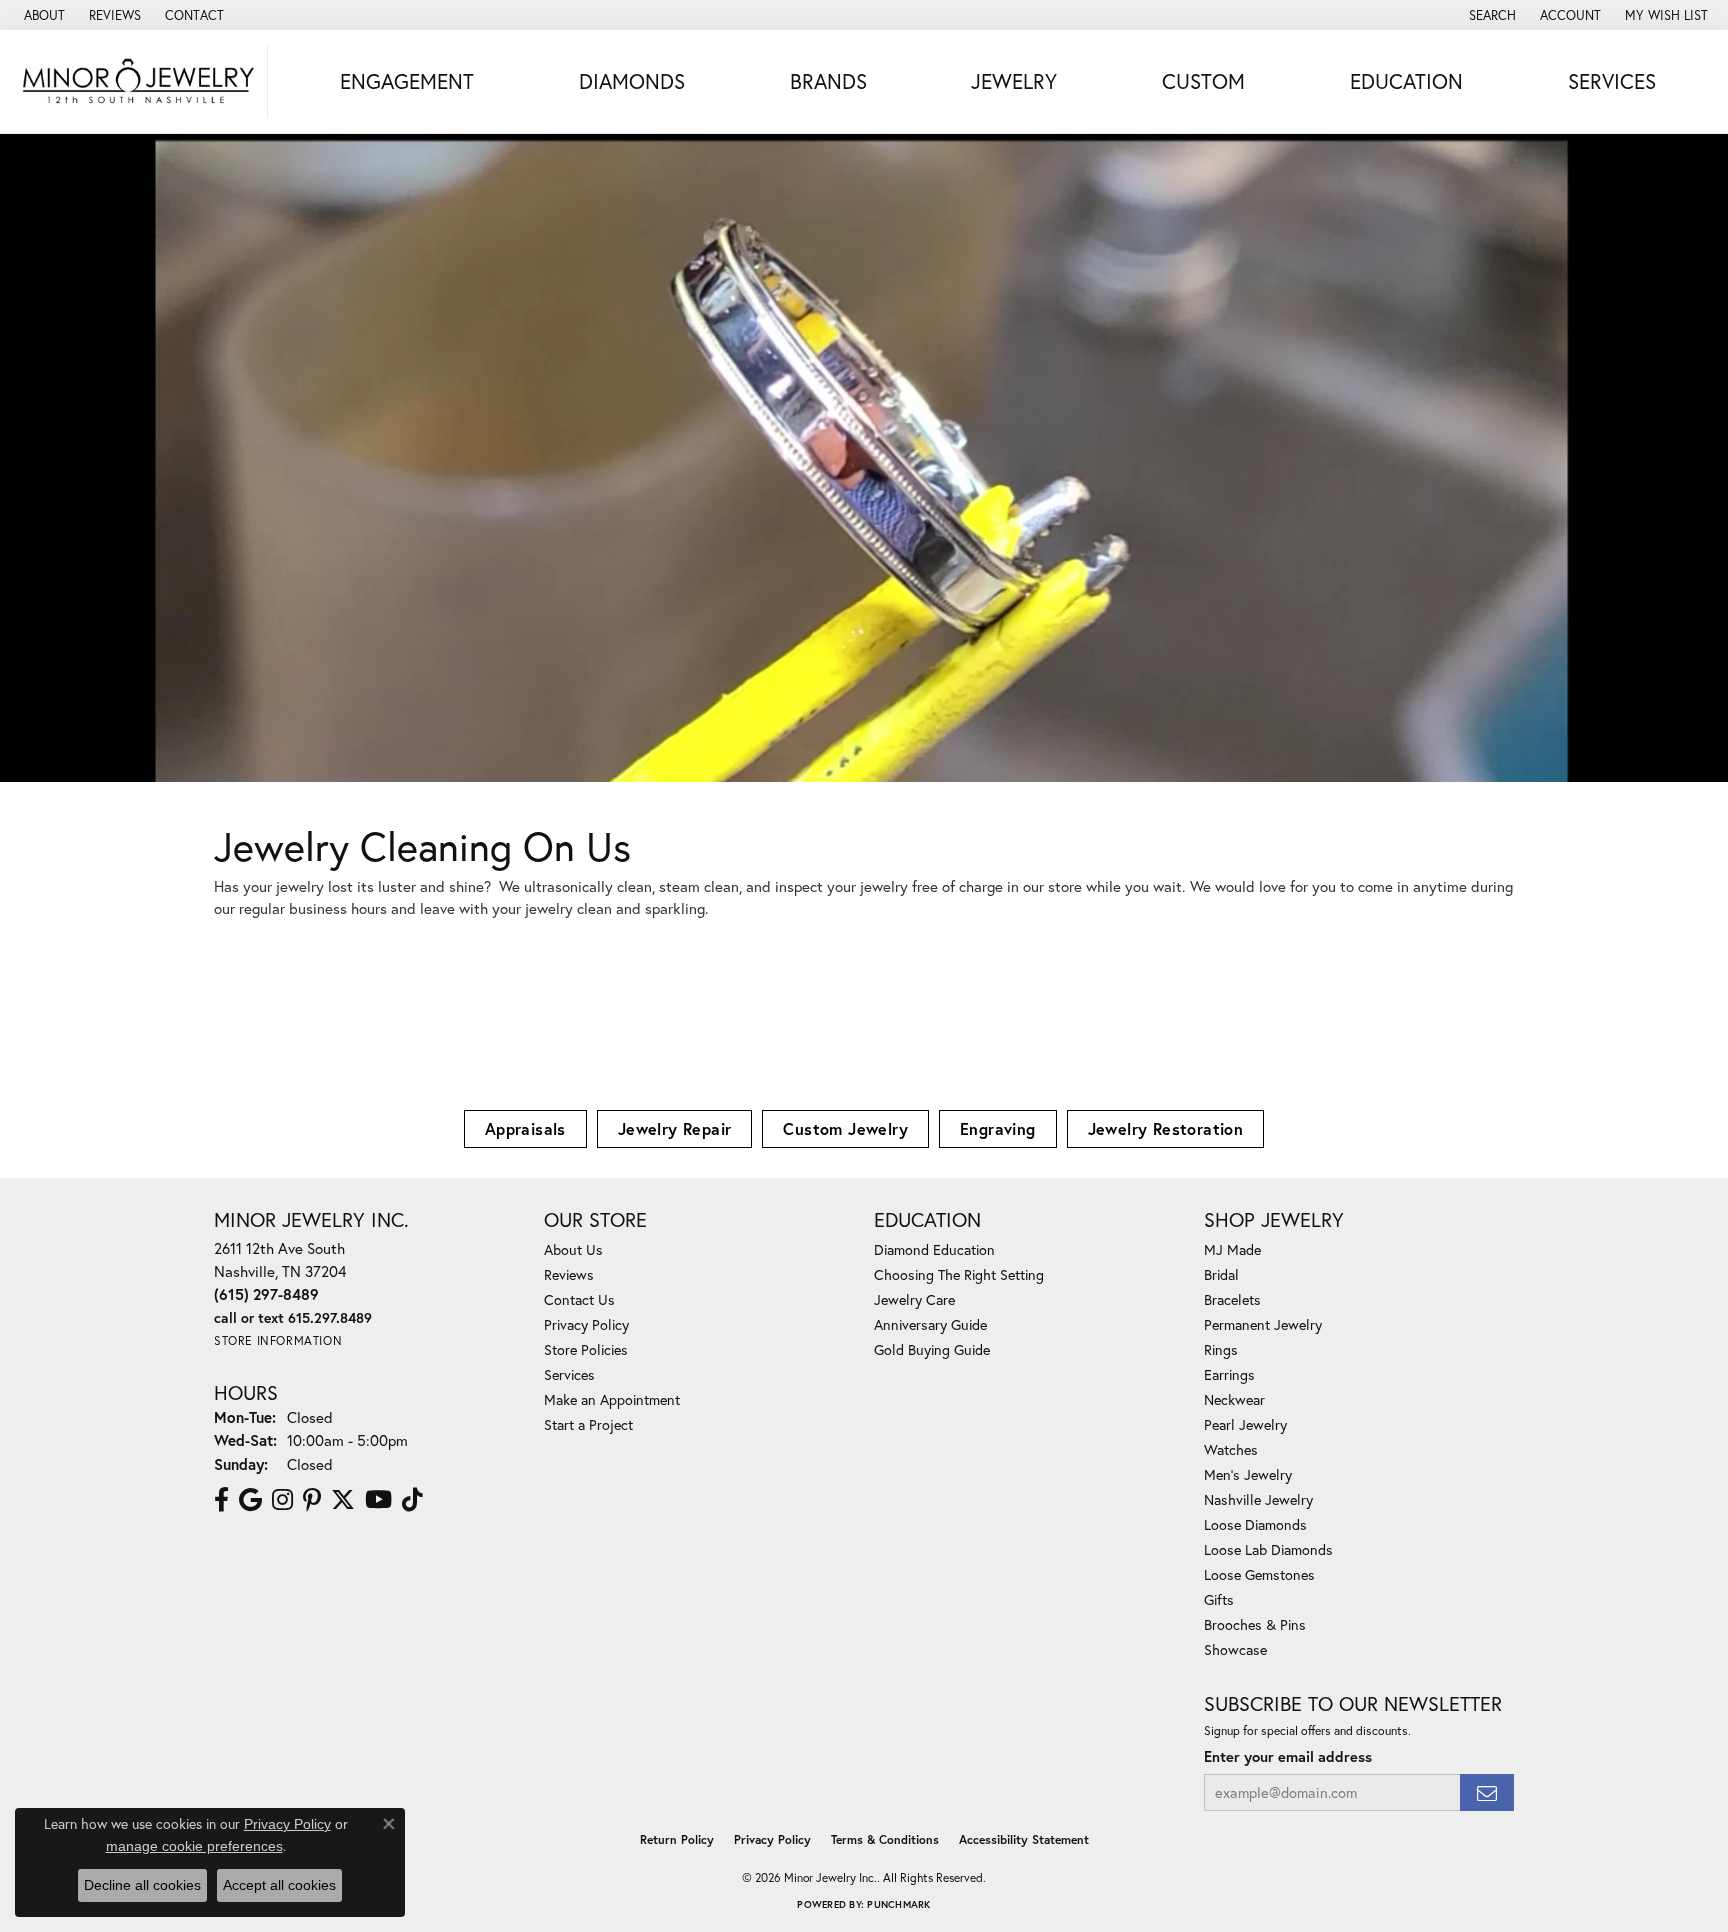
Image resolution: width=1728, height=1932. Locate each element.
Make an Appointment (612, 1399)
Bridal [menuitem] (1221, 1274)
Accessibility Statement (1024, 1839)
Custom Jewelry (845, 1128)
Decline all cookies (142, 1885)
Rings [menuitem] (1221, 1349)
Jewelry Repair (675, 1128)
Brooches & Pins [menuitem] (1255, 1624)
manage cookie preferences (194, 1846)
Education (1406, 81)
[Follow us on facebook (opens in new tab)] (221, 1500)
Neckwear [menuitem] (1234, 1399)
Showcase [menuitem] (1235, 1649)
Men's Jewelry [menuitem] (1248, 1474)
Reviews (569, 1274)
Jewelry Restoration (1166, 1128)
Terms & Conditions (885, 1839)
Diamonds (632, 81)
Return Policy (677, 1839)
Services (1612, 81)
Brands (828, 81)
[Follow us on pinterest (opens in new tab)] (312, 1500)
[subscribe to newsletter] (1487, 1792)
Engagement (407, 81)
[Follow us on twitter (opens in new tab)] (343, 1500)
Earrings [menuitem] (1229, 1374)
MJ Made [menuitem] (1232, 1249)
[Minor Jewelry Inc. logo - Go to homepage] (139, 81)
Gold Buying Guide (932, 1349)
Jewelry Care (914, 1299)
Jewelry (1014, 81)
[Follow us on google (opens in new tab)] (250, 1500)
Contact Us (579, 1299)
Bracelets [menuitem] (1232, 1299)
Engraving (998, 1128)
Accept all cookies (279, 1885)
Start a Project (588, 1424)
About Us (573, 1249)
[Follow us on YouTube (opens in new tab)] (378, 1500)
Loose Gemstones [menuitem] (1259, 1574)
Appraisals (525, 1128)
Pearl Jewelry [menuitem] (1245, 1424)
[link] (42, 15)
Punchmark (898, 1904)
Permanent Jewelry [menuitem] (1263, 1324)
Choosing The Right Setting (959, 1274)
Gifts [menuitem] (1219, 1599)
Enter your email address (1288, 1756)
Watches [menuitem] (1231, 1449)
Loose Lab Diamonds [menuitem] (1268, 1549)
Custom (1203, 81)
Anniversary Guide (930, 1324)
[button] (1490, 15)
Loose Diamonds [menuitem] (1255, 1524)
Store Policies (586, 1349)
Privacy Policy (586, 1324)
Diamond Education (934, 1249)
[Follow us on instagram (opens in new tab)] (282, 1500)
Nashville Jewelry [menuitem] (1258, 1499)
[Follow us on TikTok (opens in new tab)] (412, 1500)
